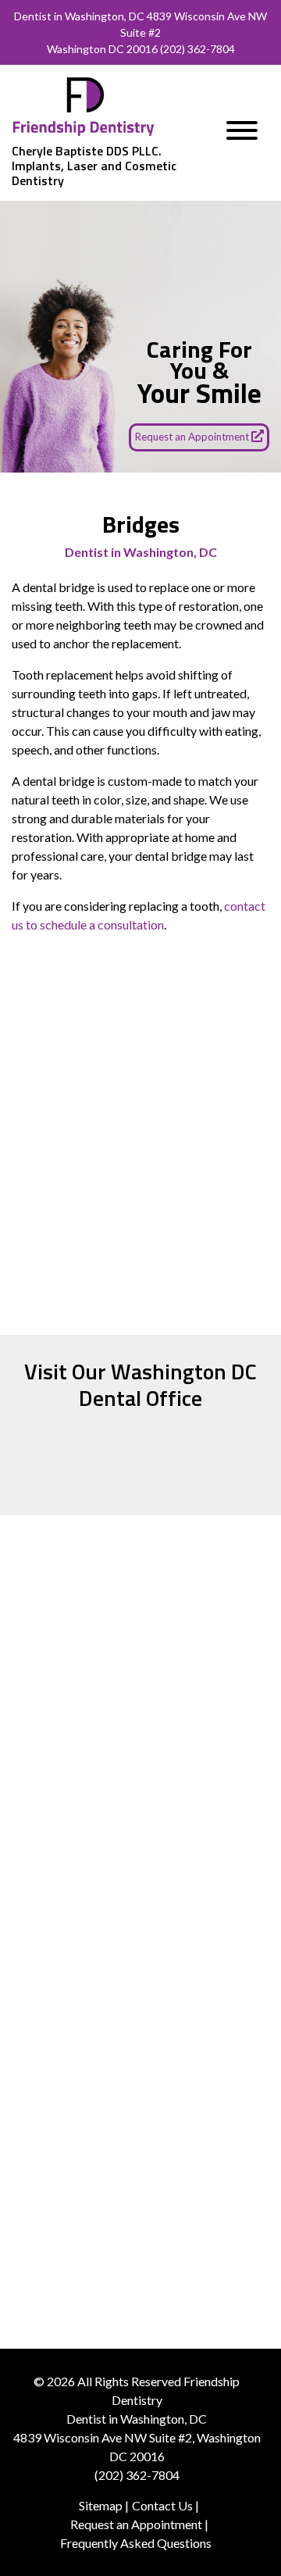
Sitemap (101, 2505)
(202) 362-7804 (197, 49)
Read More (141, 1871)
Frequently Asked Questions (136, 2543)
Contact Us (162, 2505)
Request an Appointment (193, 437)
